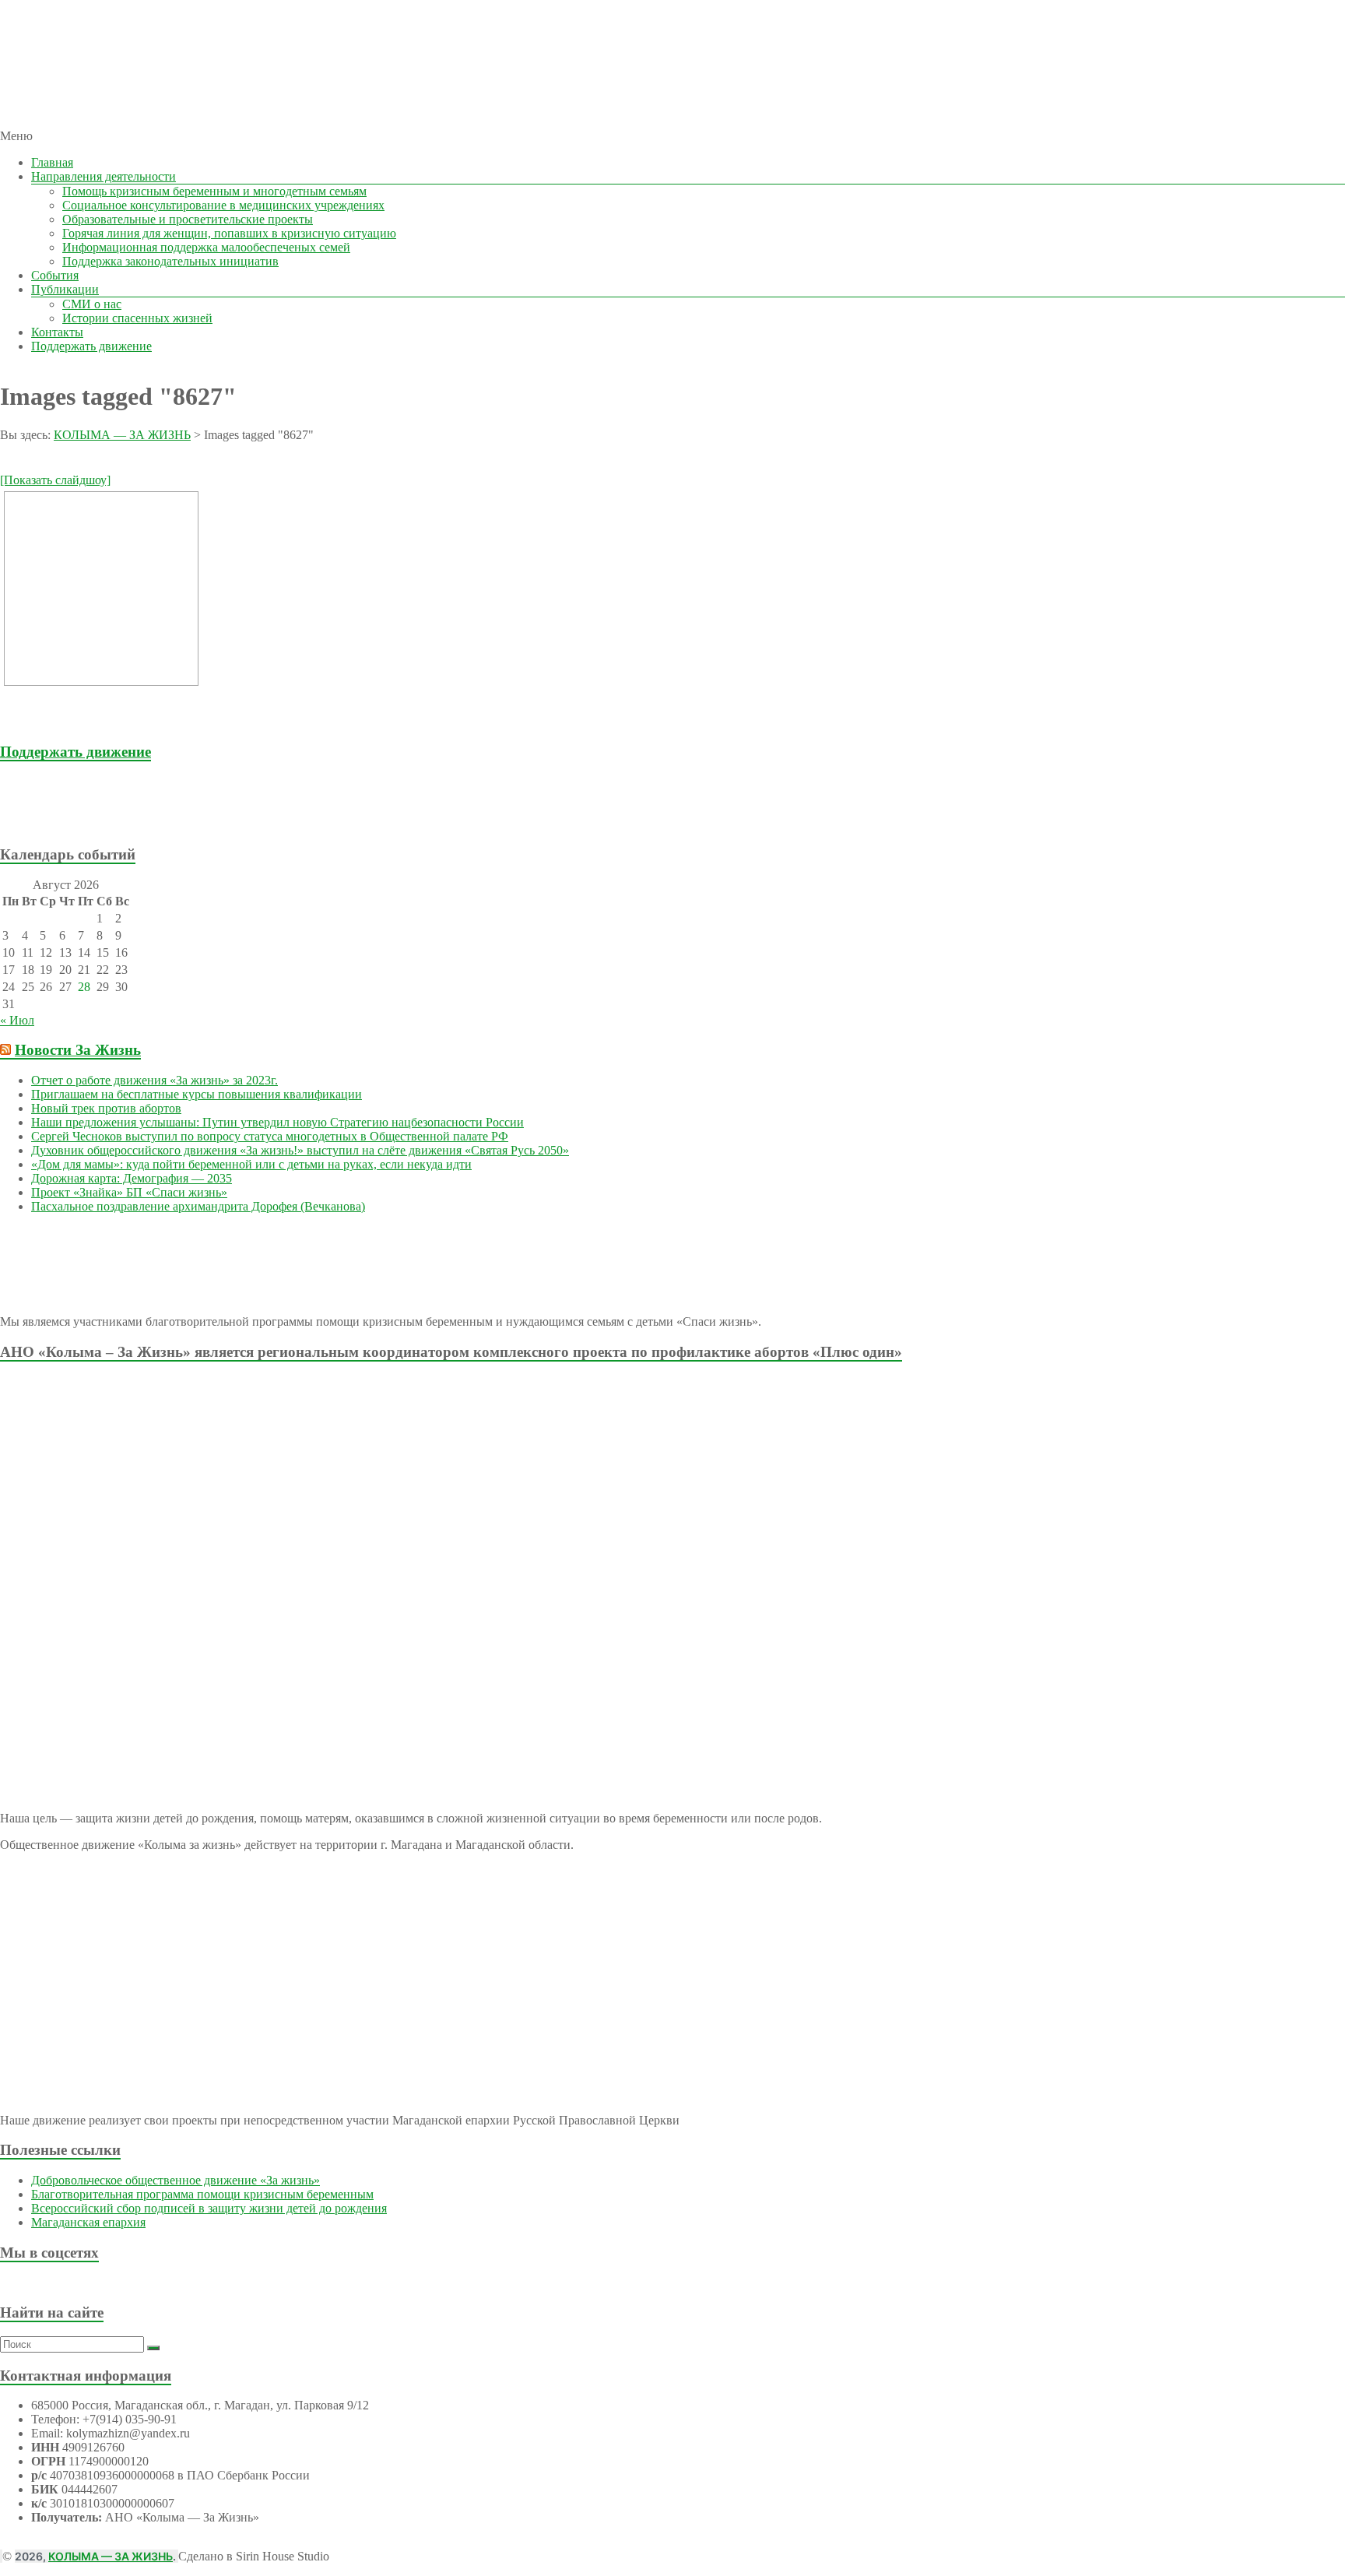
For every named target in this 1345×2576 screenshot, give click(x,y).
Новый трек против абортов (106, 1108)
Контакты (57, 332)
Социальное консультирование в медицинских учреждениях (223, 205)
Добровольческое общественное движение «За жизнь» (176, 2180)
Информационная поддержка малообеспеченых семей (206, 247)
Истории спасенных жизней (137, 318)
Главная (52, 162)
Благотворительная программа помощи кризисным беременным (202, 2194)
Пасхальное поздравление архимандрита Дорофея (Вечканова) (198, 1206)
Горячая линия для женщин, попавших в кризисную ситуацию (229, 233)
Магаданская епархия (88, 2222)
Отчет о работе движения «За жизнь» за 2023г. (155, 1080)
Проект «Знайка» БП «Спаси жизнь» (129, 1192)
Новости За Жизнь (78, 1050)
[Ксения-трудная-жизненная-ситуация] (101, 589)
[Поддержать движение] (92, 824)
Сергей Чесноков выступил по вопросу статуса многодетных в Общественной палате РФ (270, 1136)
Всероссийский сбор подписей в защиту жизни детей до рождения (209, 2208)
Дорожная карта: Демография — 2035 (132, 1178)
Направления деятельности (104, 176)
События (55, 275)
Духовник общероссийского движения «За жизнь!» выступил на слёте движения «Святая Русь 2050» (300, 1150)
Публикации (65, 289)
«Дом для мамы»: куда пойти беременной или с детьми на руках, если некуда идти (251, 1164)
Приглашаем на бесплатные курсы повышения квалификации (197, 1094)
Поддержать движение (91, 346)
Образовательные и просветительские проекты (188, 219)
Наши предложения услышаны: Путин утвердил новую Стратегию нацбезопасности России (277, 1122)
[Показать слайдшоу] (55, 480)
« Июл (17, 1020)
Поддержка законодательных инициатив (170, 261)
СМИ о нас (92, 304)
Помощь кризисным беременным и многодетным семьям (214, 191)
